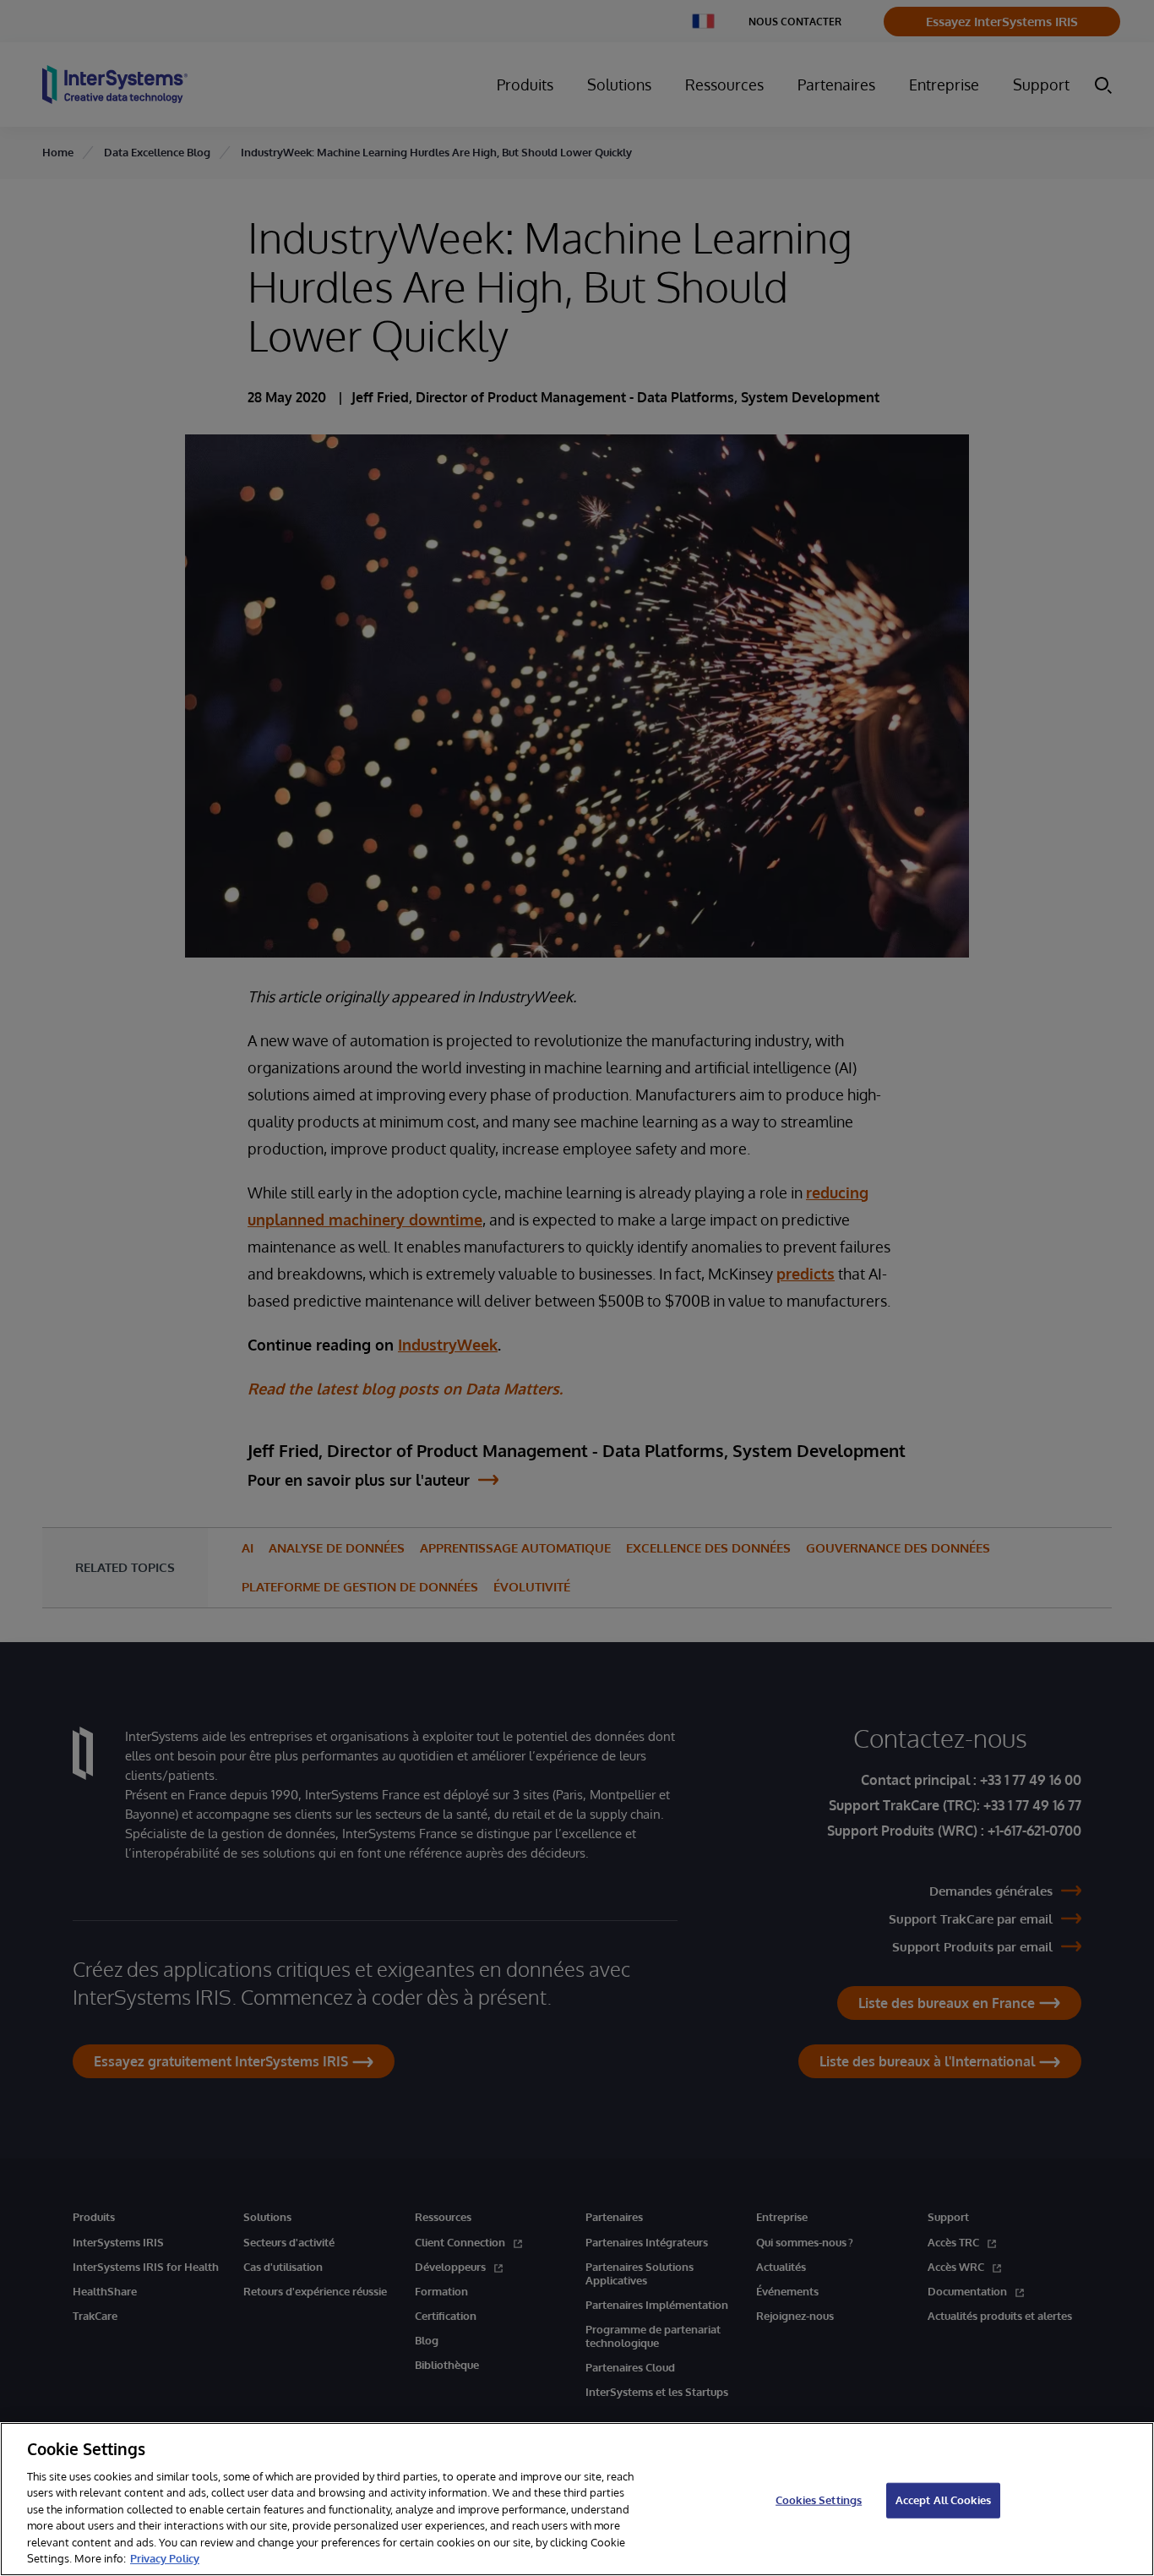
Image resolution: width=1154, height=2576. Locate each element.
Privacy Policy (165, 2558)
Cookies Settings (819, 2500)
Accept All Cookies (943, 2500)
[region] (577, 2499)
